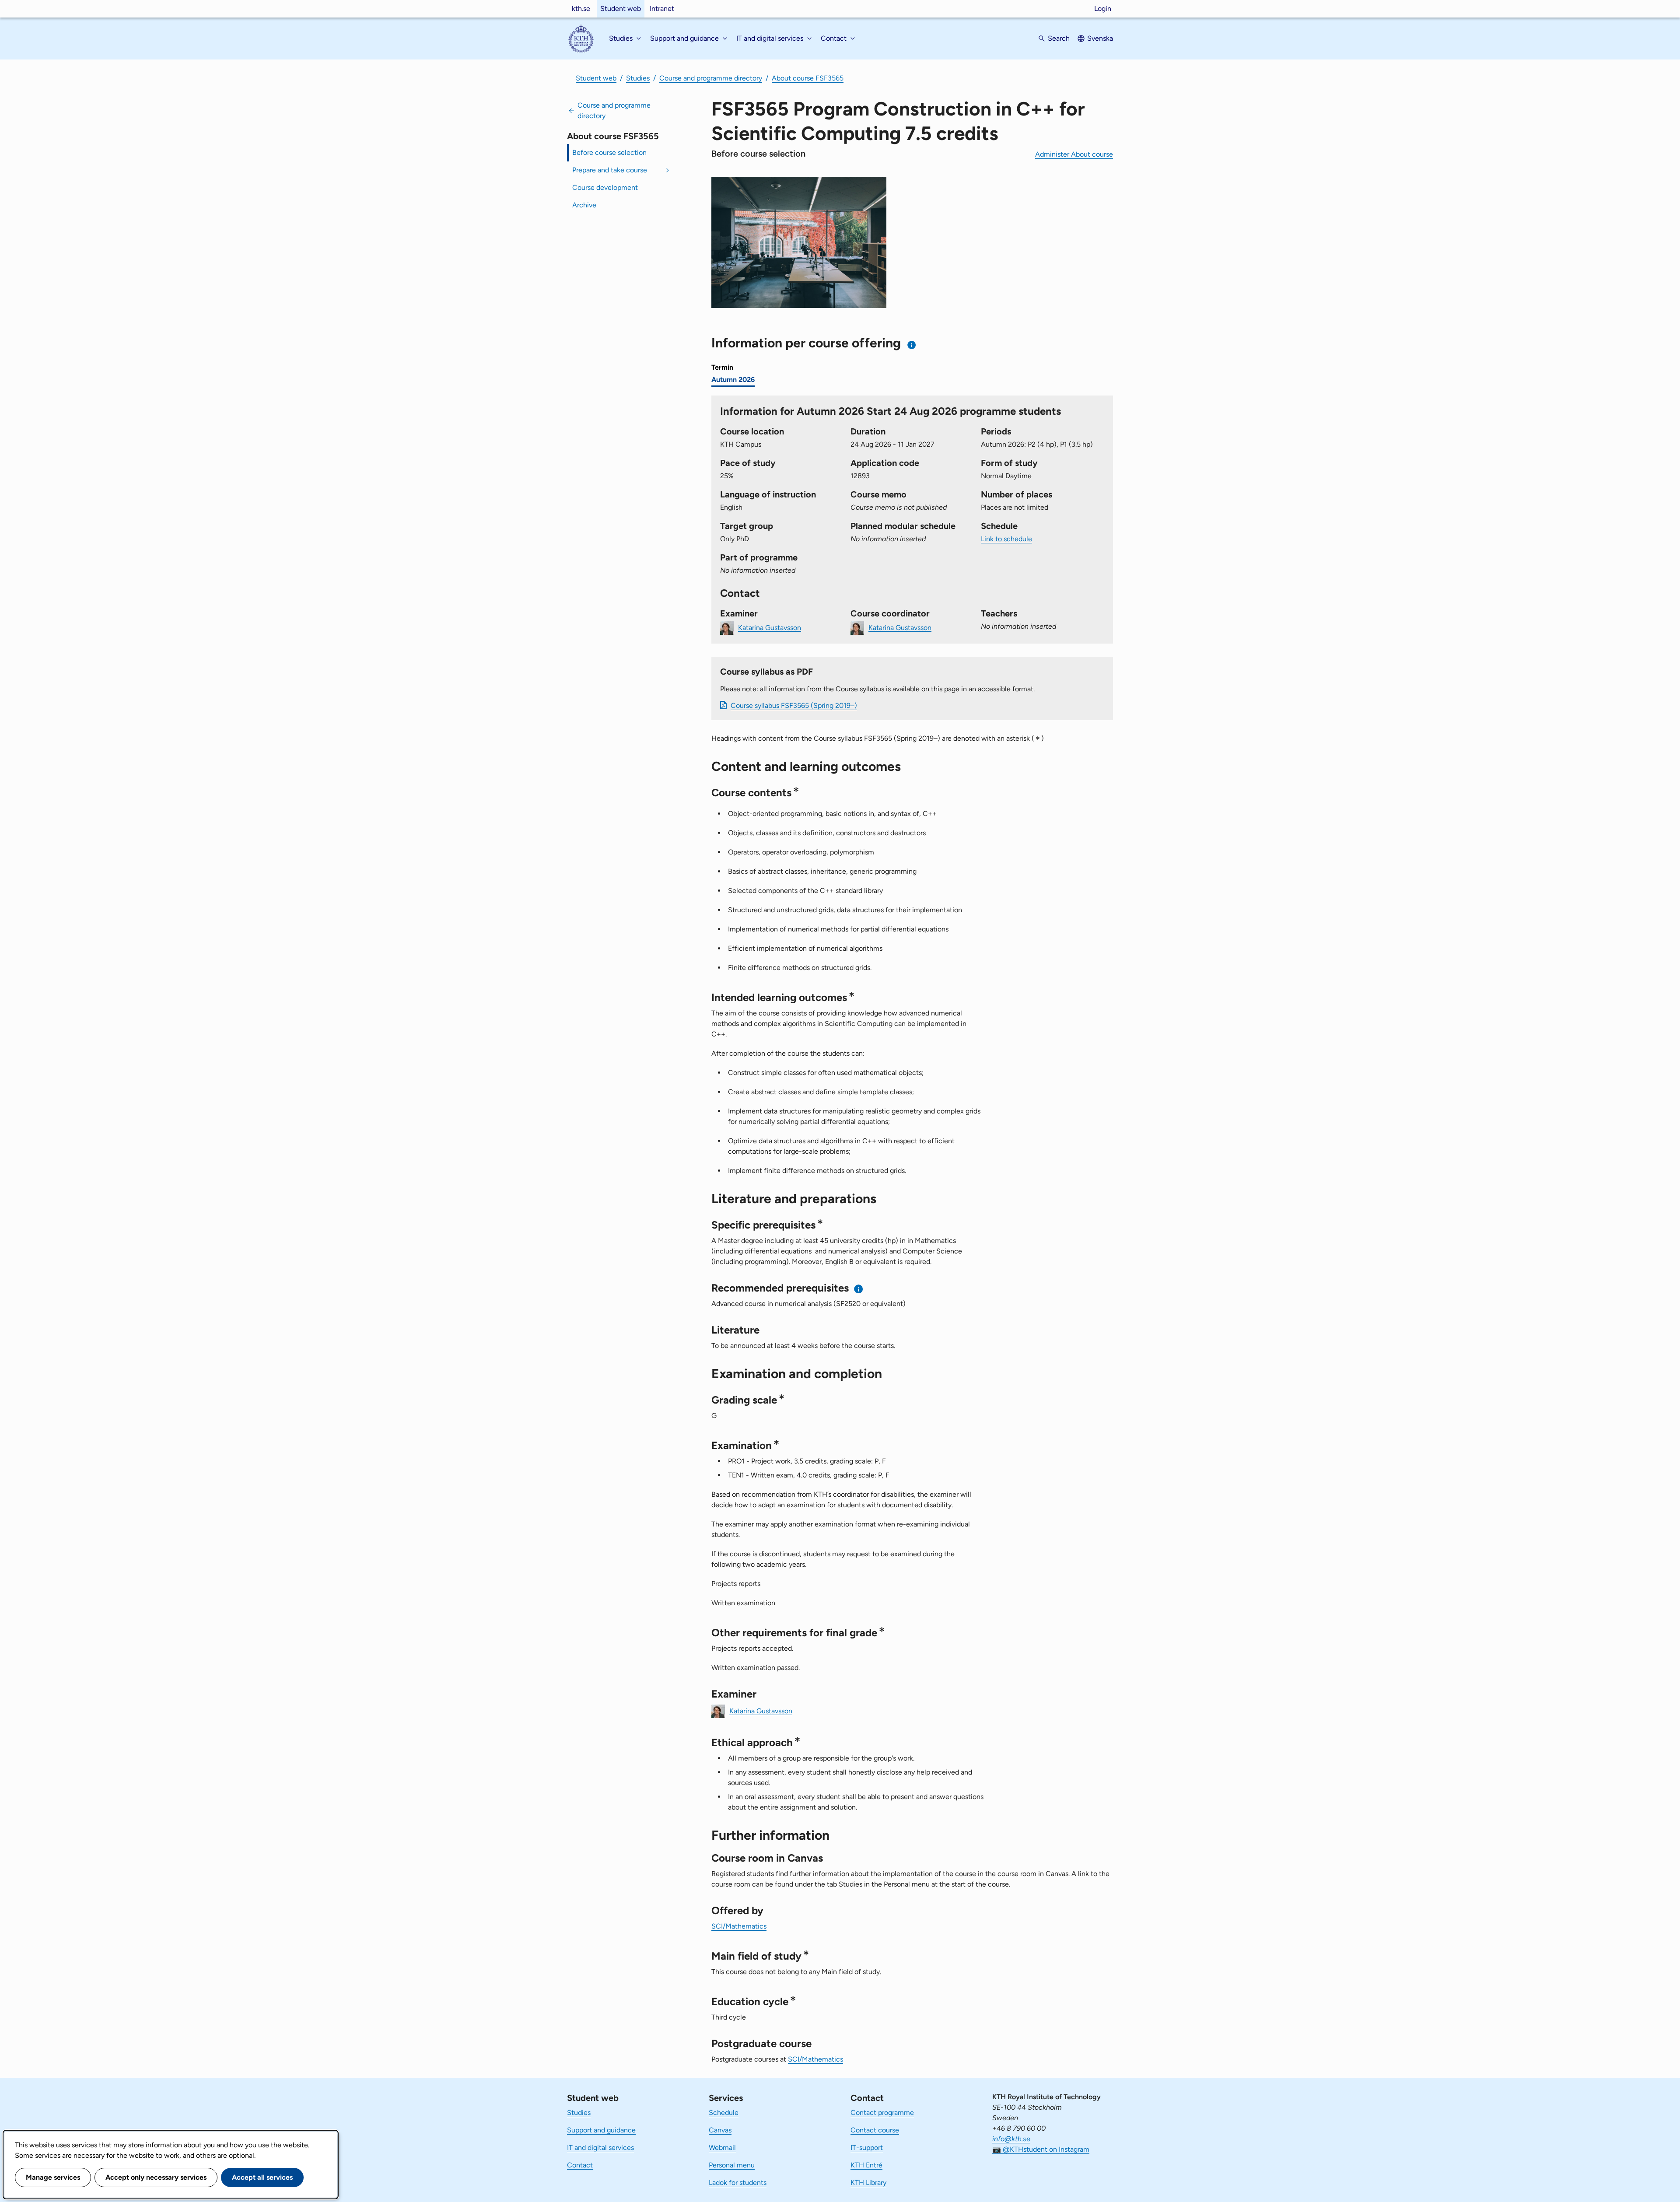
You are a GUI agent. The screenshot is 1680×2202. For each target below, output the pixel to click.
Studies (638, 78)
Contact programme (882, 2113)
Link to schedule (1006, 539)
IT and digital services (600, 2148)
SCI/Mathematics (739, 1926)
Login (1103, 9)
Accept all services (262, 2177)
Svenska (1100, 38)
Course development (605, 187)
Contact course (875, 2130)
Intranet (662, 9)
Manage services (53, 2177)
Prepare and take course (610, 170)
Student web (621, 9)
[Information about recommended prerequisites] (859, 1289)
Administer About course (1074, 154)
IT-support (867, 2148)
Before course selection (609, 152)
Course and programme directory (711, 78)
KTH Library (868, 2183)
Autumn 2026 (733, 380)
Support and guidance (601, 2130)
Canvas (720, 2130)
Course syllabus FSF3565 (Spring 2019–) (794, 705)
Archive (584, 205)
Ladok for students (738, 2183)
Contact (580, 2165)
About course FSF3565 (808, 78)
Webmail (722, 2148)
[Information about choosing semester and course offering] (912, 345)
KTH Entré (866, 2165)
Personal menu (732, 2165)
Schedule (724, 2113)
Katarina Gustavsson (770, 627)
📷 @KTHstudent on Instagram (1041, 2149)
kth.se (581, 9)
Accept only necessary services (156, 2177)
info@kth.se (1011, 2139)
